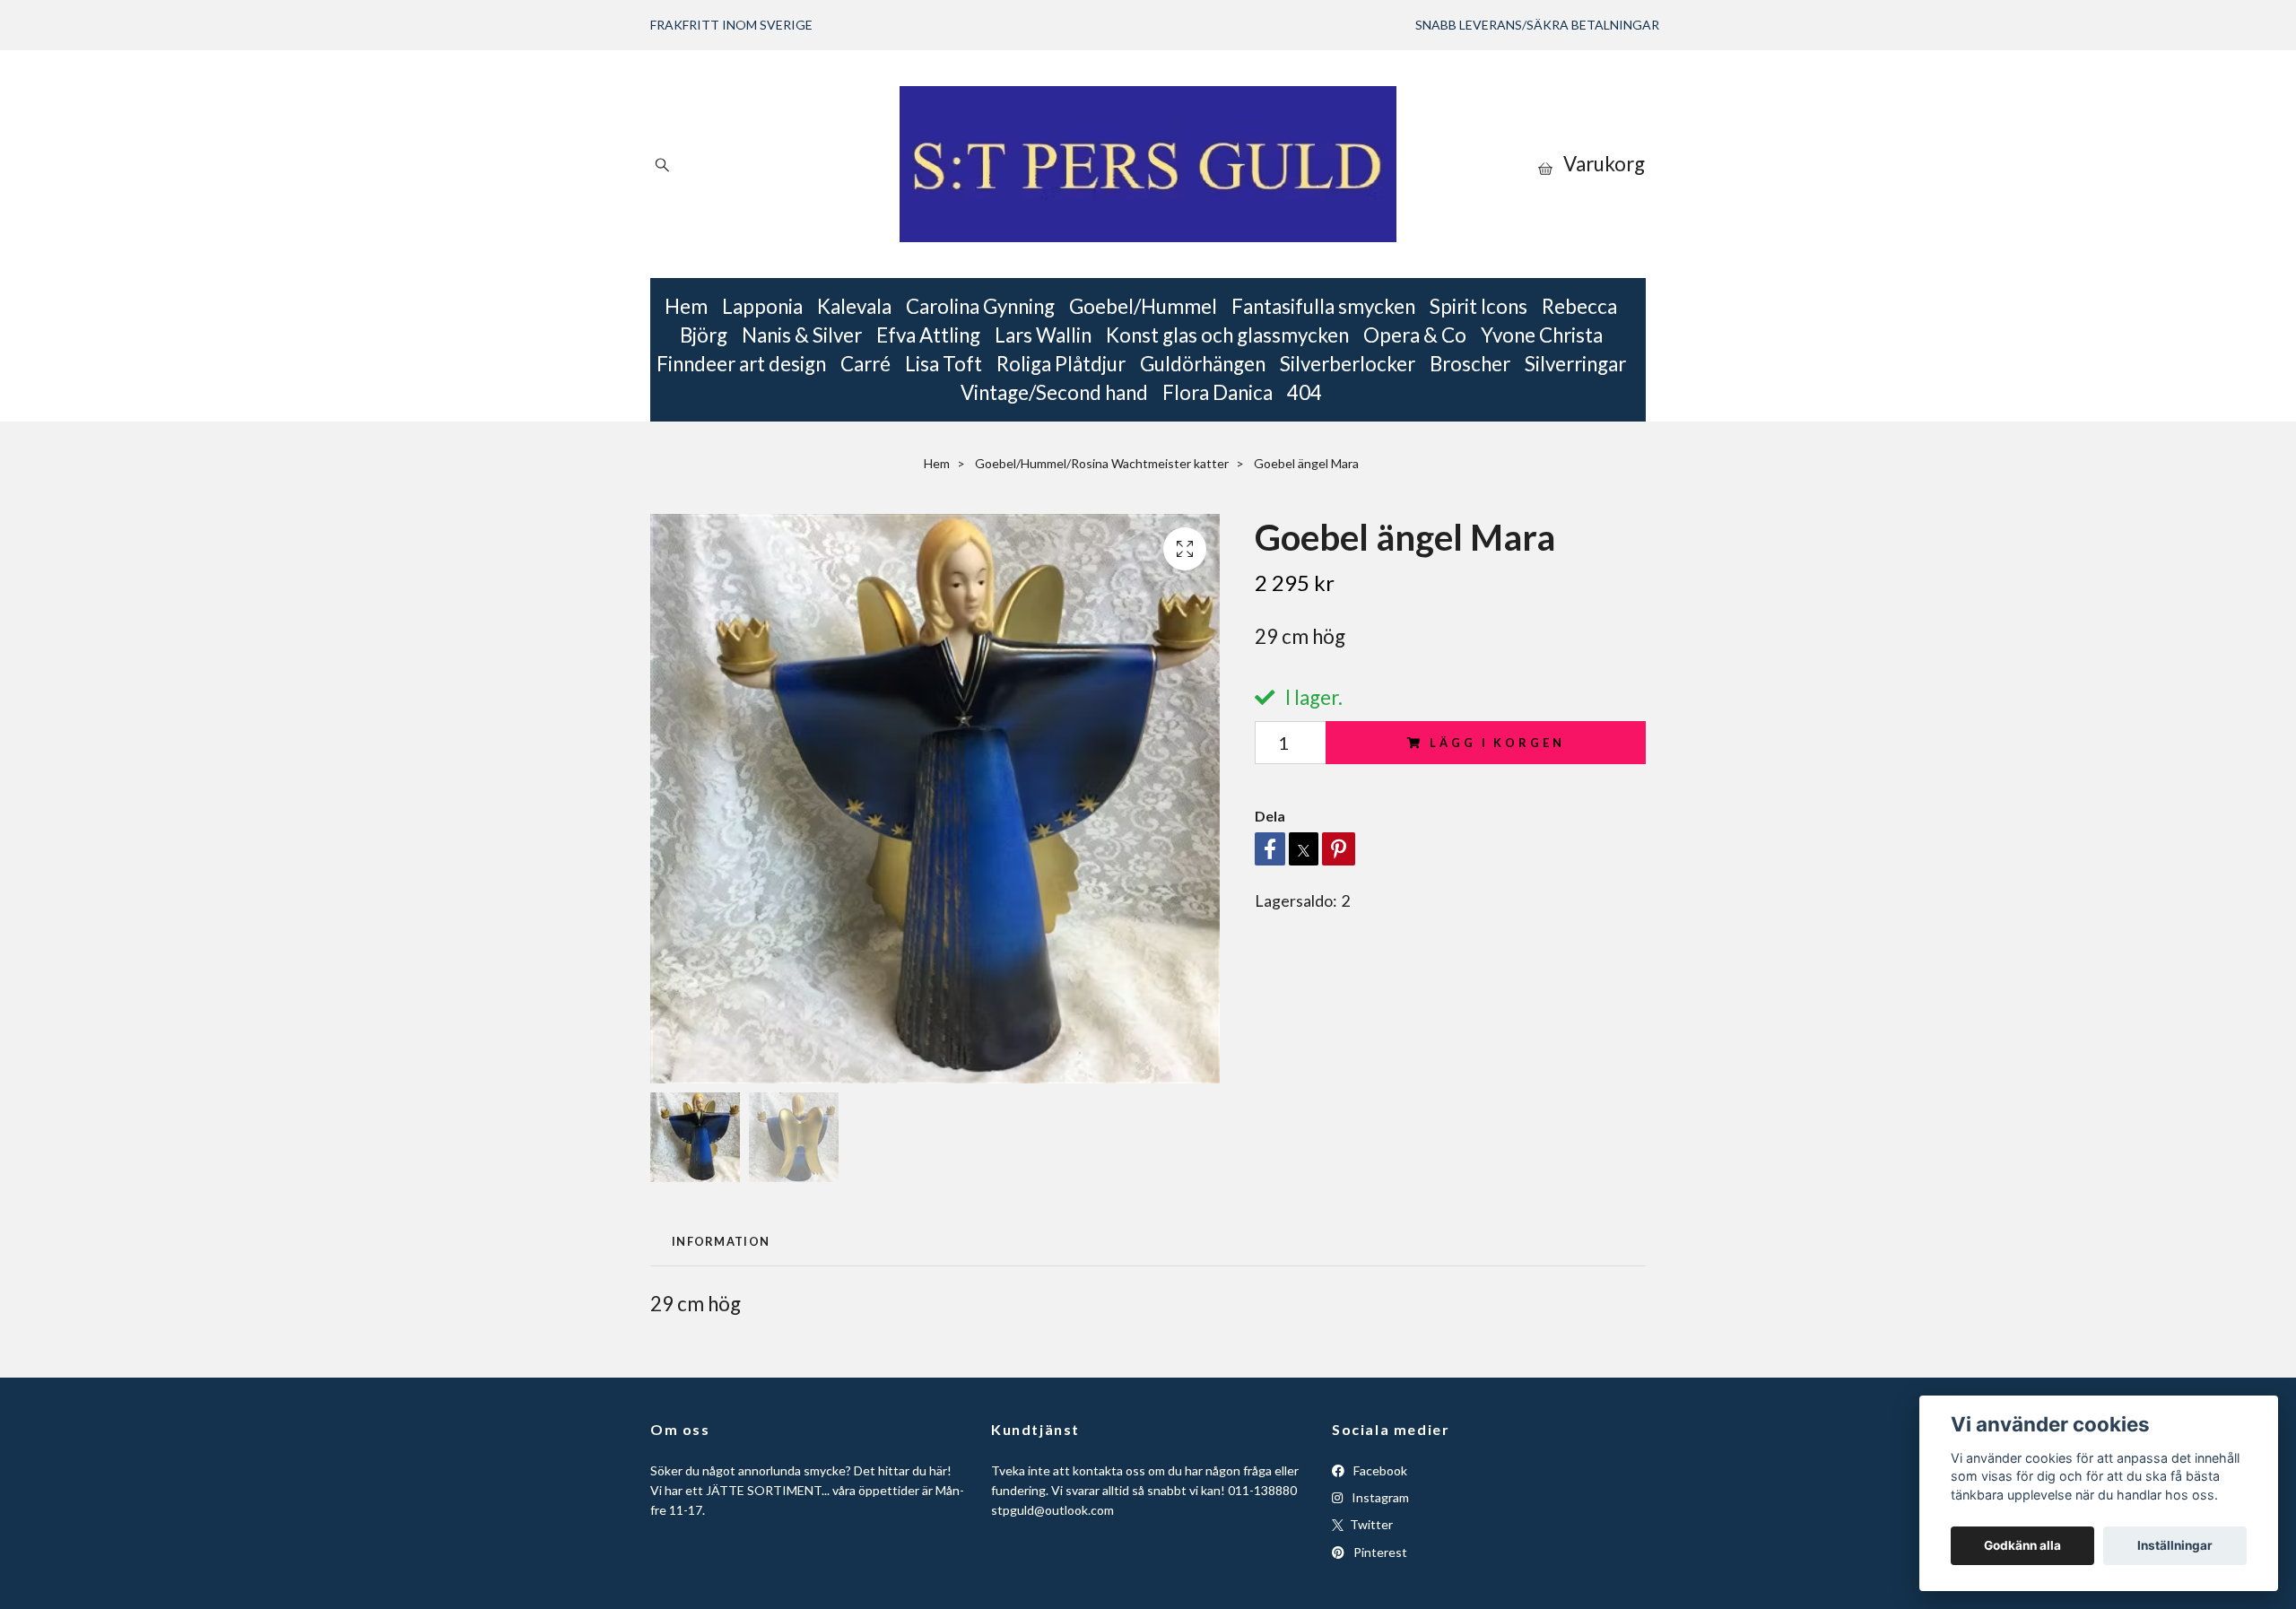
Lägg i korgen (1497, 743)
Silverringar (1575, 364)
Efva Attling (928, 335)
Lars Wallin (1043, 335)
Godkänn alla (2022, 1545)
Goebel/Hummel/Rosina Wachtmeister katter (1102, 463)
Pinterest (1379, 1552)
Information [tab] (721, 1241)
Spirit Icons (1478, 306)
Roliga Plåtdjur (1061, 364)
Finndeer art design (741, 364)
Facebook (1379, 1470)
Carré (865, 364)
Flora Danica (1218, 392)
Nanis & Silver (802, 335)
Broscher (1470, 364)
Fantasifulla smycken (1323, 306)
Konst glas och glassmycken (1227, 335)
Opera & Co (1415, 335)
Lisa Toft (944, 364)
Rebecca (1579, 306)
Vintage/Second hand (1054, 392)
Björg (704, 335)
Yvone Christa (1542, 335)
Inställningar (2175, 1545)
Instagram (1379, 1497)
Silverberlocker (1348, 364)
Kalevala (854, 306)
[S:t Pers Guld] (1148, 164)
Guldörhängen (1203, 364)
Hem (686, 306)
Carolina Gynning (980, 306)
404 (1305, 392)
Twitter (1370, 1524)
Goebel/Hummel (1143, 306)
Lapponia (762, 306)
